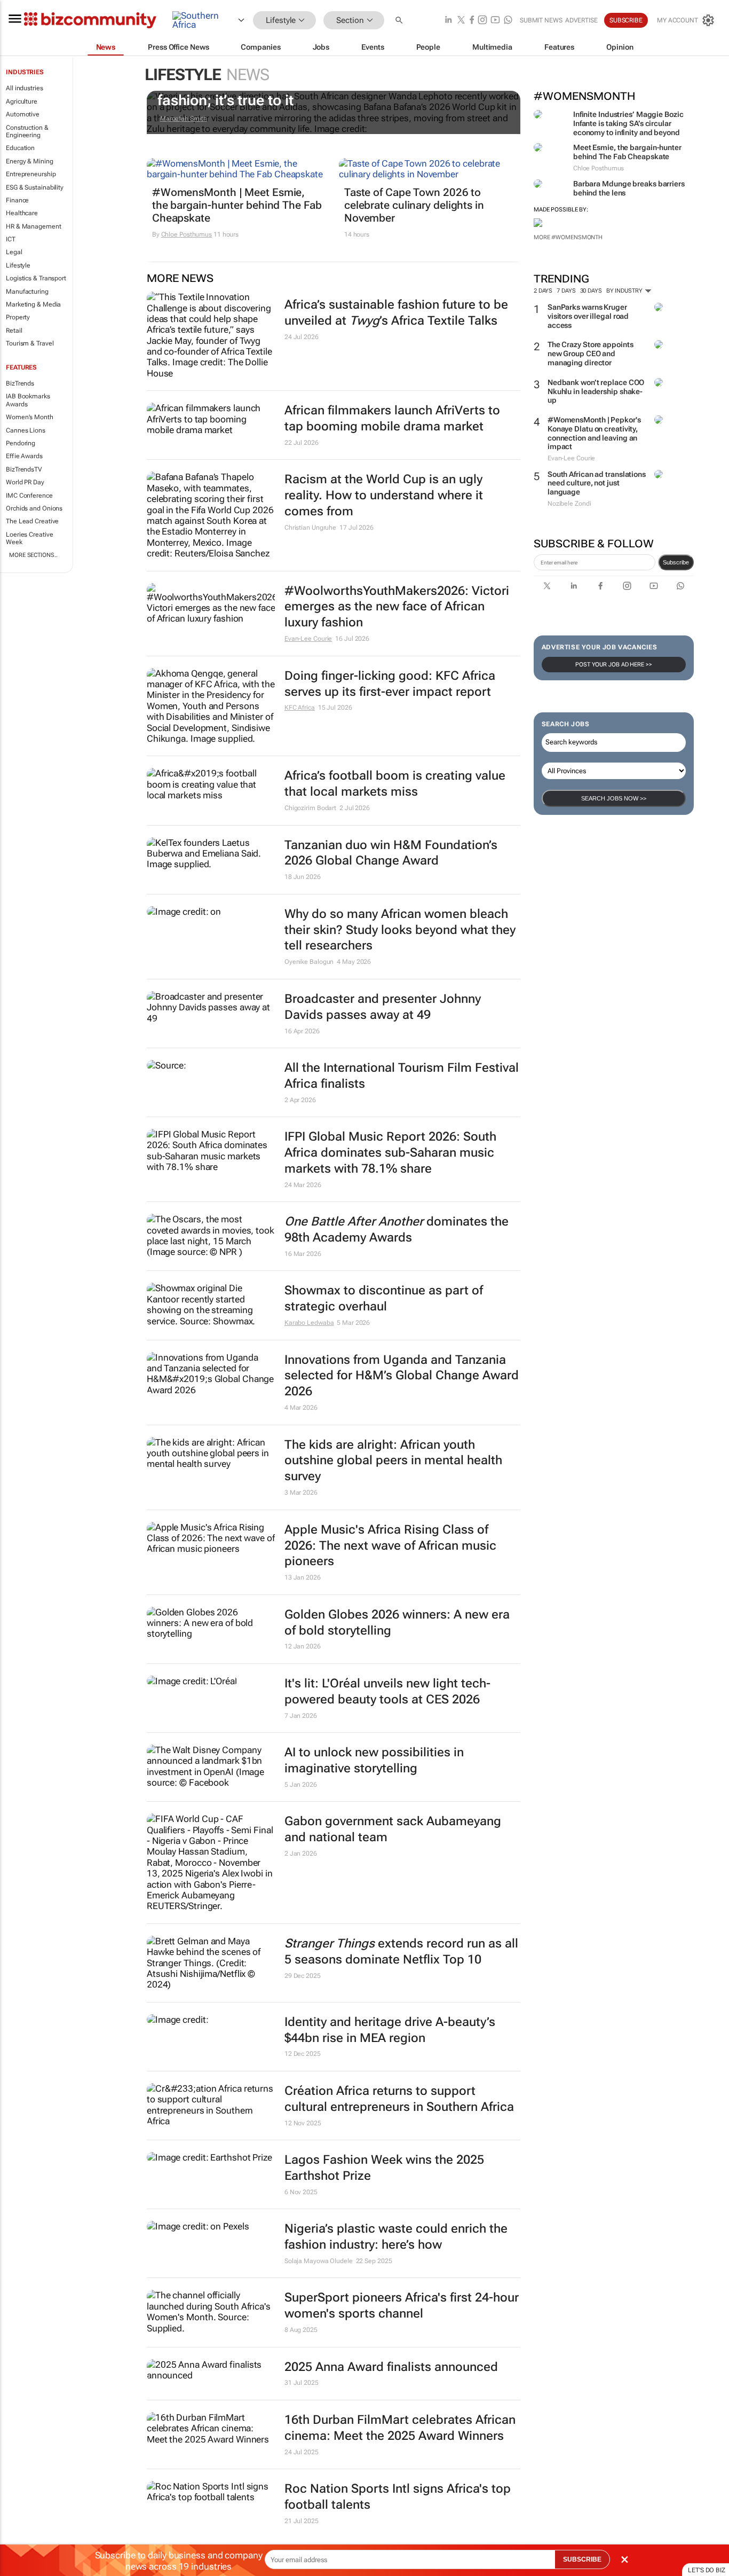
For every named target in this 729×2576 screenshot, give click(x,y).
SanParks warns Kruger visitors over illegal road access (588, 316)
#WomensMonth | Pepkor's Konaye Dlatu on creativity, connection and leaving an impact (594, 433)
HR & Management (34, 226)
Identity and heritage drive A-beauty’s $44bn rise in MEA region (390, 2030)
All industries (25, 88)
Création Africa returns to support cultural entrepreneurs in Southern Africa (399, 2099)
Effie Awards (24, 456)
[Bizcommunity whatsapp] (508, 21)
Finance (17, 200)
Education (20, 148)
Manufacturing (27, 292)
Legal (14, 252)
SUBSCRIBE (582, 2559)
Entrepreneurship (31, 174)
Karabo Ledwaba (309, 1323)
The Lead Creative (32, 521)
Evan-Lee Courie (308, 639)
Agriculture (22, 101)
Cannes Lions (26, 430)
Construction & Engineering (27, 131)
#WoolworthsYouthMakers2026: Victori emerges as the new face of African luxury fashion (397, 607)
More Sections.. (33, 555)
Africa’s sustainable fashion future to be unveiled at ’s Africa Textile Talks (396, 313)
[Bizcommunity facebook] (472, 21)
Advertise (581, 20)
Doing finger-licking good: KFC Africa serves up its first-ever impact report (390, 684)
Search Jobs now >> (614, 798)
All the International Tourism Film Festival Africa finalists (402, 1076)
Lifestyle (18, 265)
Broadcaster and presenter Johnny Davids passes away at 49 (383, 1007)
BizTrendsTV (24, 469)
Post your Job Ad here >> (614, 665)
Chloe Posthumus (187, 234)
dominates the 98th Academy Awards (397, 1230)
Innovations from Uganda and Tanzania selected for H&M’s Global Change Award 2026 (402, 1376)
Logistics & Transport (36, 278)
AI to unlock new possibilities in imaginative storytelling (374, 1760)
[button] (400, 21)
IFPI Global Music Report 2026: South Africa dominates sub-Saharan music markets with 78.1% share (390, 1153)
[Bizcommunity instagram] (482, 21)
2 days (543, 291)
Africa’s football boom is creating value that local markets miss (395, 784)
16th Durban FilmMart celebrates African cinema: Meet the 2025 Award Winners (400, 2428)
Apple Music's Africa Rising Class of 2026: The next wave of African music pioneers (390, 1546)
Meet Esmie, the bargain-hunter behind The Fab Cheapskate (627, 152)
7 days (566, 291)
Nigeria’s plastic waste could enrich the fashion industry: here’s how (396, 2237)
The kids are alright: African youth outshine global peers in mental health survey (393, 1461)
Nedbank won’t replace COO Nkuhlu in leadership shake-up (596, 391)
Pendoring (21, 443)
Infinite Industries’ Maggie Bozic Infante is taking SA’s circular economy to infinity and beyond (628, 123)
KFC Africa (300, 708)
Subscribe (676, 562)
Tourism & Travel (30, 343)
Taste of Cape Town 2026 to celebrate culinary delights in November (414, 205)
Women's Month (30, 417)
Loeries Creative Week (29, 538)
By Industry (625, 291)
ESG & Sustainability (35, 187)
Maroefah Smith (184, 119)
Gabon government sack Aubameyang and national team (393, 1829)
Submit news (541, 20)
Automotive (23, 114)
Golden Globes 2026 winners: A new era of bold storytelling (397, 1623)
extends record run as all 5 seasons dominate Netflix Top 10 (401, 1951)
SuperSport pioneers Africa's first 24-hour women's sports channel (402, 2306)
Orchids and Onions (34, 508)
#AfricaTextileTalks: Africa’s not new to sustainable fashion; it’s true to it (328, 92)
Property (18, 317)
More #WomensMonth (568, 237)
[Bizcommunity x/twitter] (461, 21)
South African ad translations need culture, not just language (597, 483)
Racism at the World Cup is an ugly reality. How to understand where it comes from (384, 495)
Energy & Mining (30, 161)
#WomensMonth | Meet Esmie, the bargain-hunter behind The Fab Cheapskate (237, 205)
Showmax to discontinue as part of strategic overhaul (384, 1298)
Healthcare (22, 213)
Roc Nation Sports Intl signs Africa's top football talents (398, 2497)
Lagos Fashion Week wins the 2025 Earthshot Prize (384, 2168)
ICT (11, 239)
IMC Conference (29, 496)
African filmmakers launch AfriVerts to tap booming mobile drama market (392, 418)
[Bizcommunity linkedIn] (448, 21)
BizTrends (20, 383)
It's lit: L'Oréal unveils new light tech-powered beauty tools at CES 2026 (387, 1691)
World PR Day (25, 482)
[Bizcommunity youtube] (495, 21)
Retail (14, 331)
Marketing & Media (33, 304)
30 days (591, 291)
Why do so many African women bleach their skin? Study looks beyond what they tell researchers (400, 930)
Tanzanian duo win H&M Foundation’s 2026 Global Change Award (391, 853)
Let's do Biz (707, 2570)
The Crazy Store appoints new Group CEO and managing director (591, 354)
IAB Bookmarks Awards (28, 400)
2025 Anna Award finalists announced (391, 2367)
